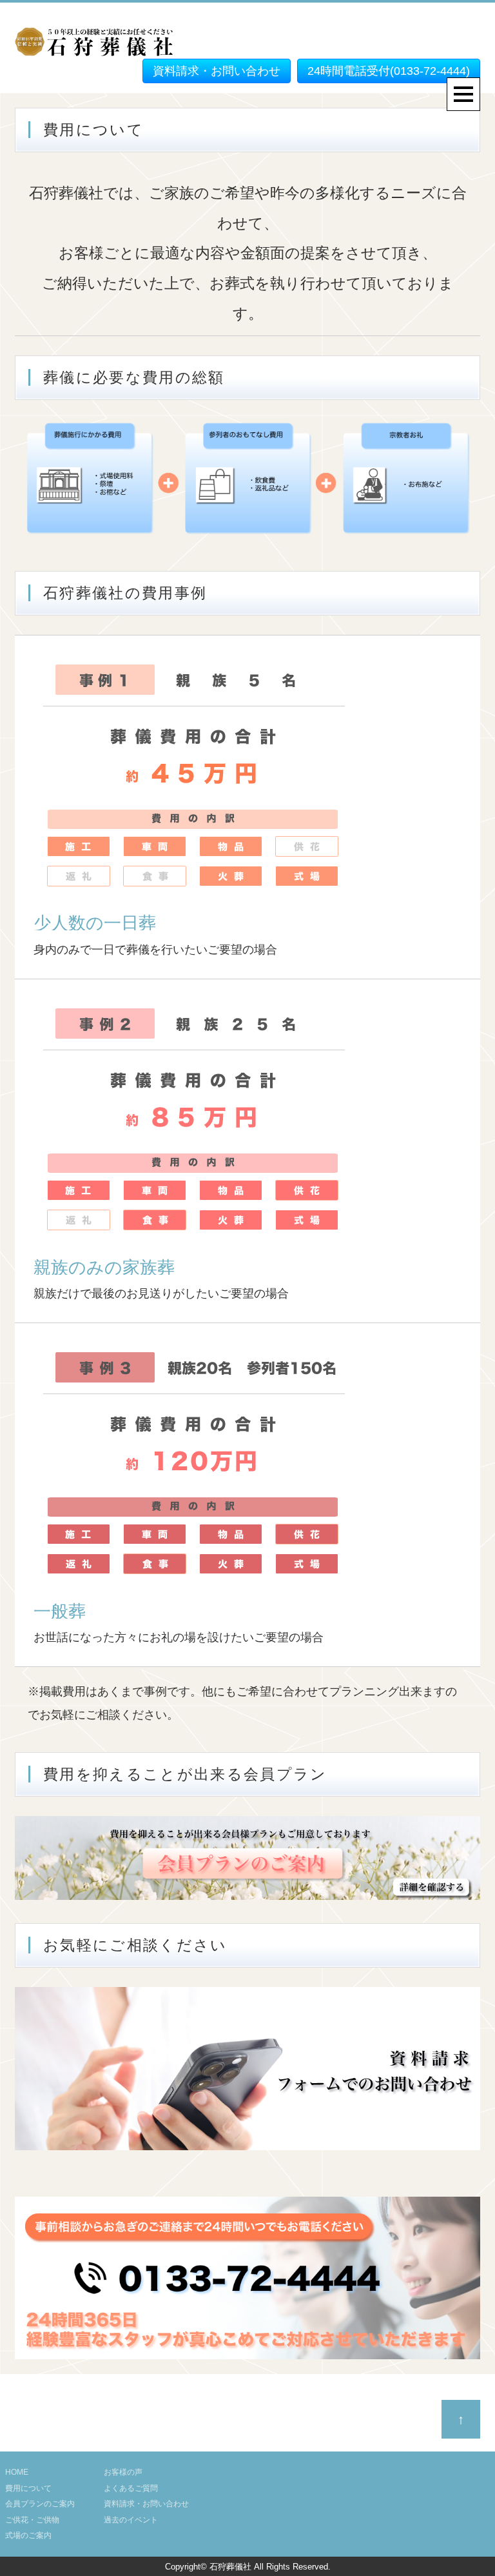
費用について (28, 2488)
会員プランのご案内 (40, 2504)
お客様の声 (123, 2472)
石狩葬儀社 (230, 2567)
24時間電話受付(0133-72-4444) (389, 71)
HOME (17, 2472)
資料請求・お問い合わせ (217, 71)
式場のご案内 (28, 2535)
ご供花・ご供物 (32, 2520)
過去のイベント (131, 2520)
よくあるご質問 (131, 2488)
